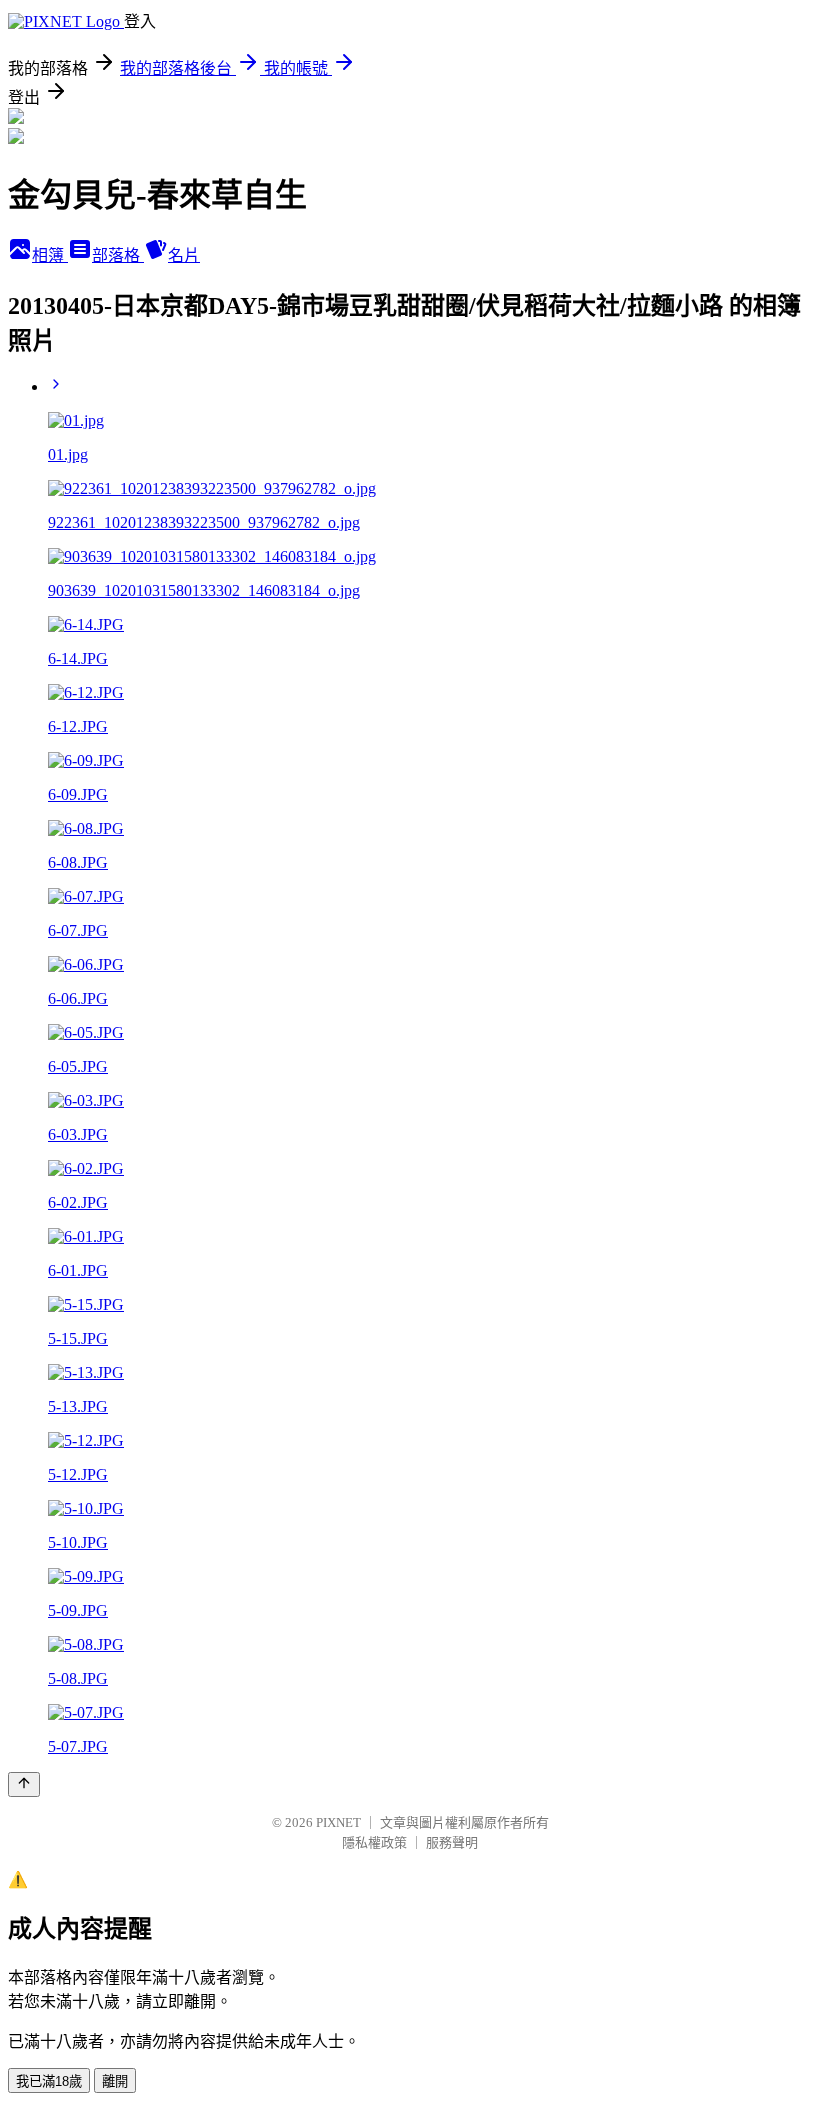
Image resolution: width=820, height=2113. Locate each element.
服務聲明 (452, 1842)
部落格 (118, 255)
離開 (115, 2081)
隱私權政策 (374, 1842)
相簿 (50, 255)
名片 (184, 255)
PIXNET (338, 1822)
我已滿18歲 (49, 2081)
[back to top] (24, 1784)
